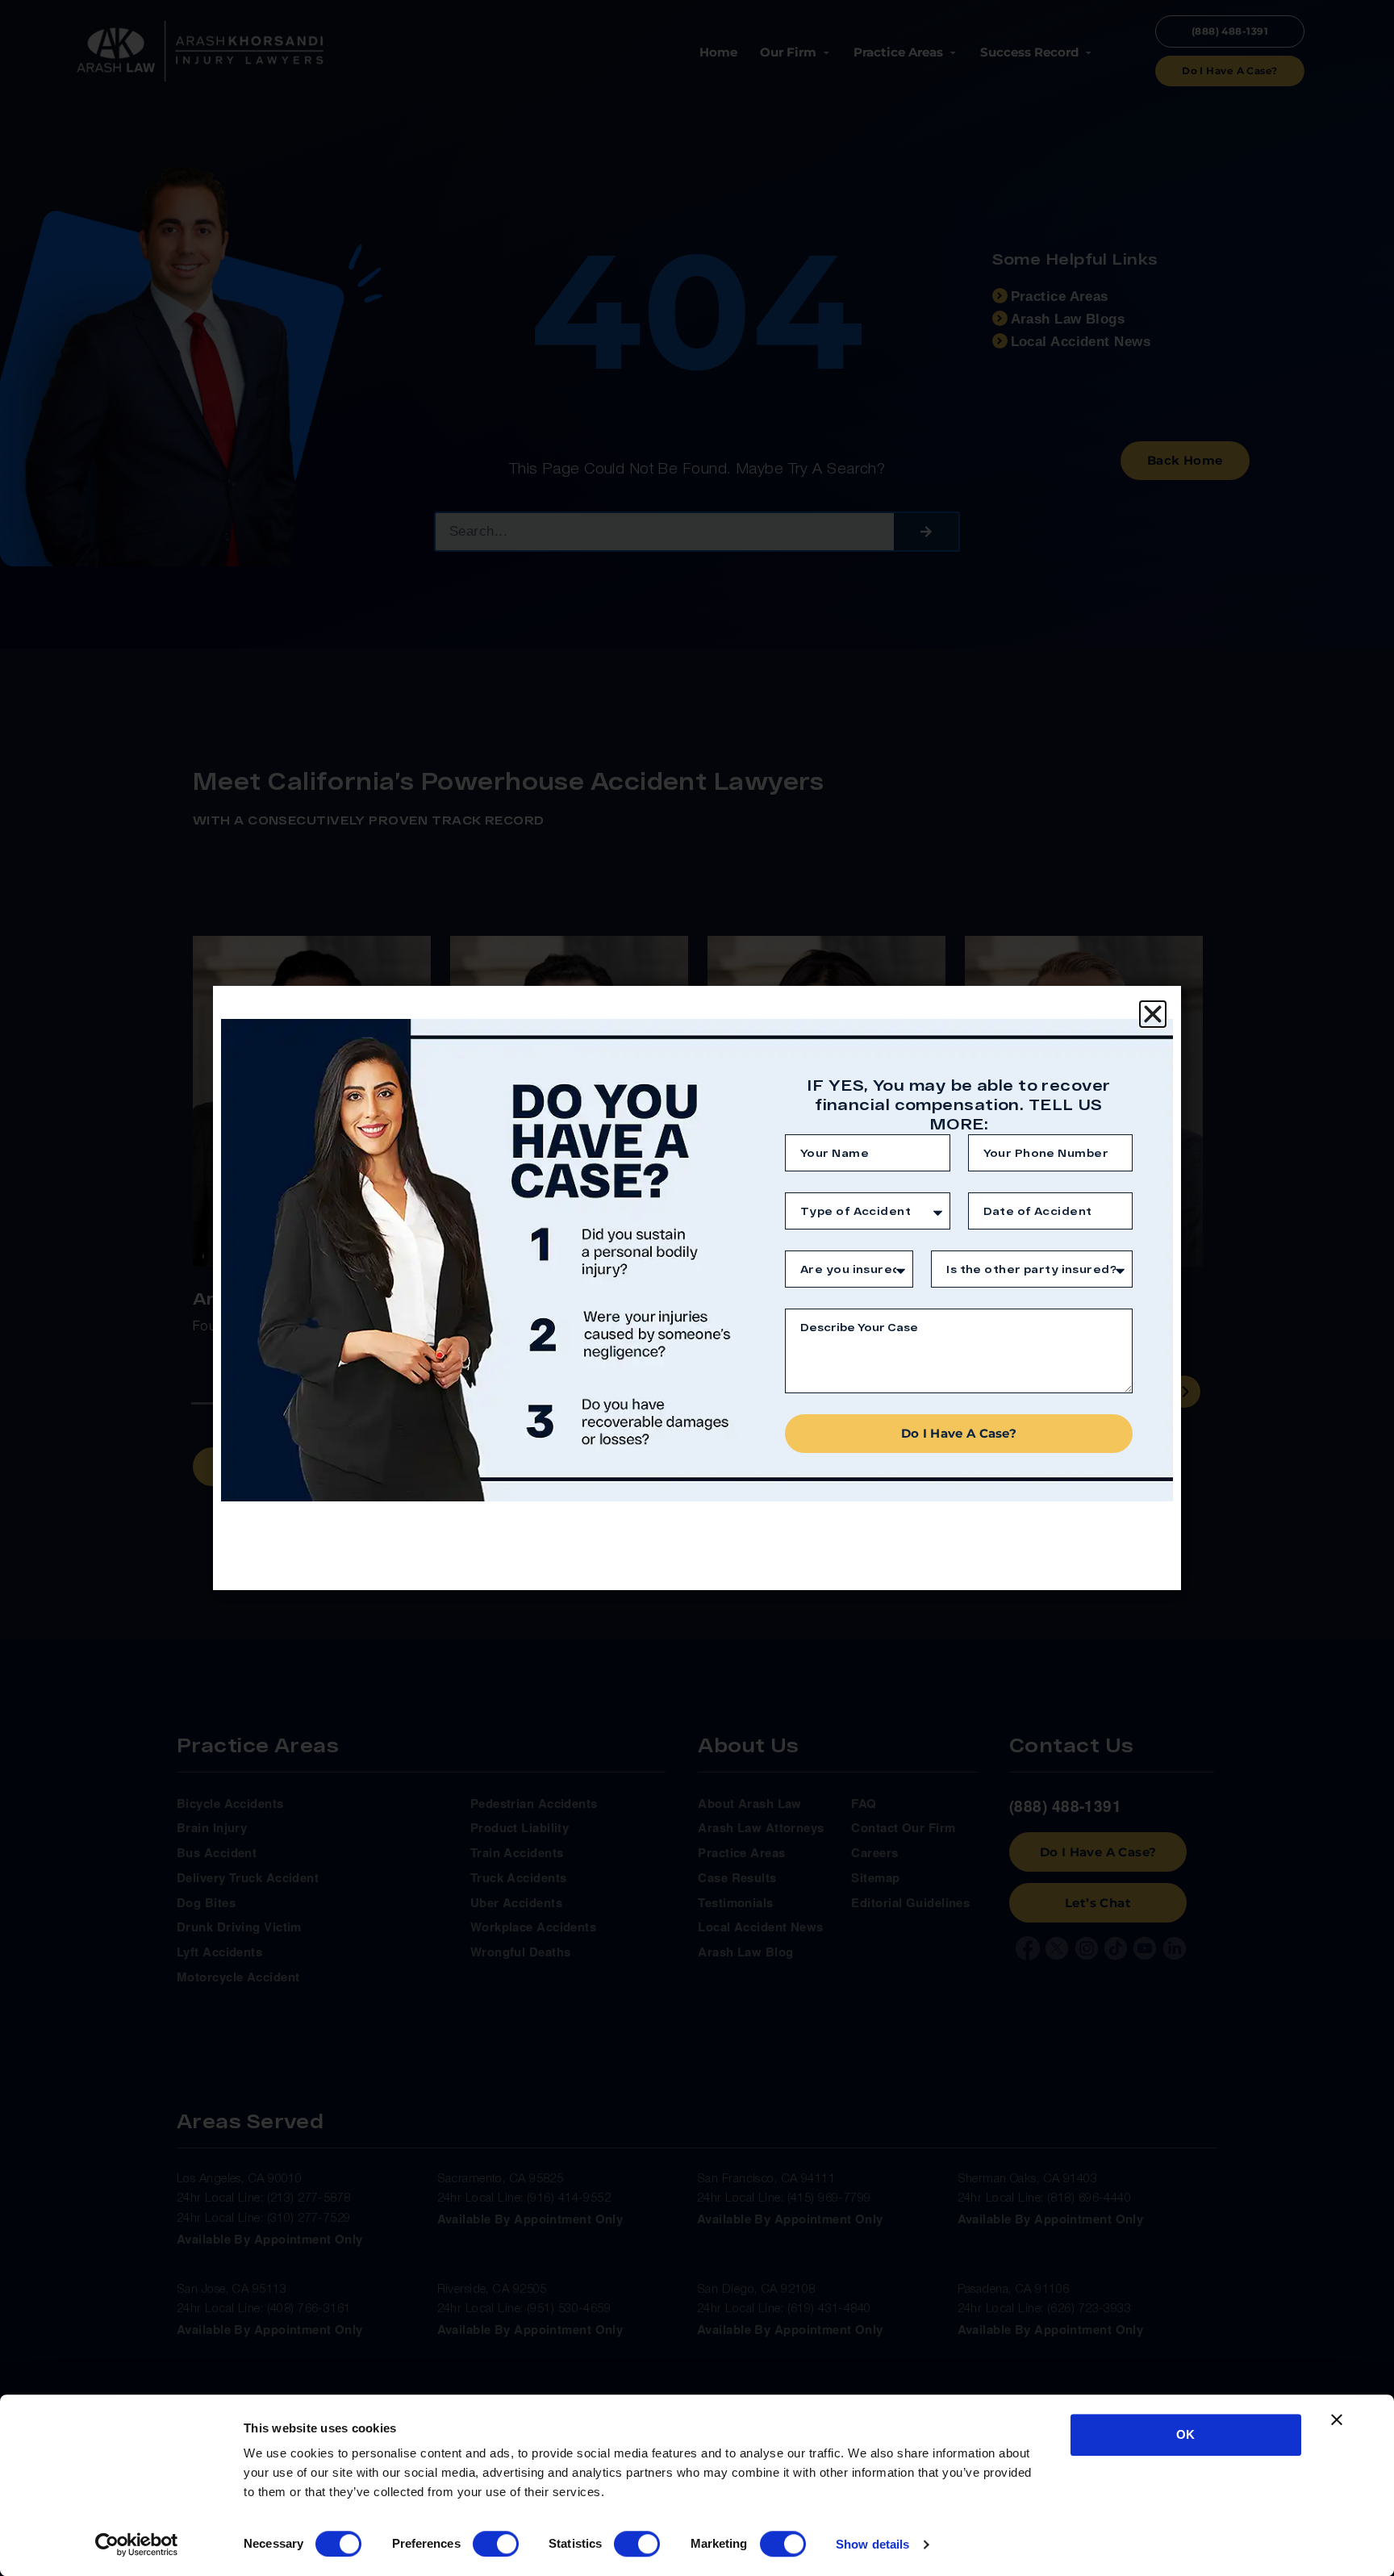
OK (1185, 2434)
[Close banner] (1337, 2419)
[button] (1153, 1014)
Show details (872, 2544)
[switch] (496, 2544)
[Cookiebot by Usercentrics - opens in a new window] (137, 2545)
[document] (697, 1288)
